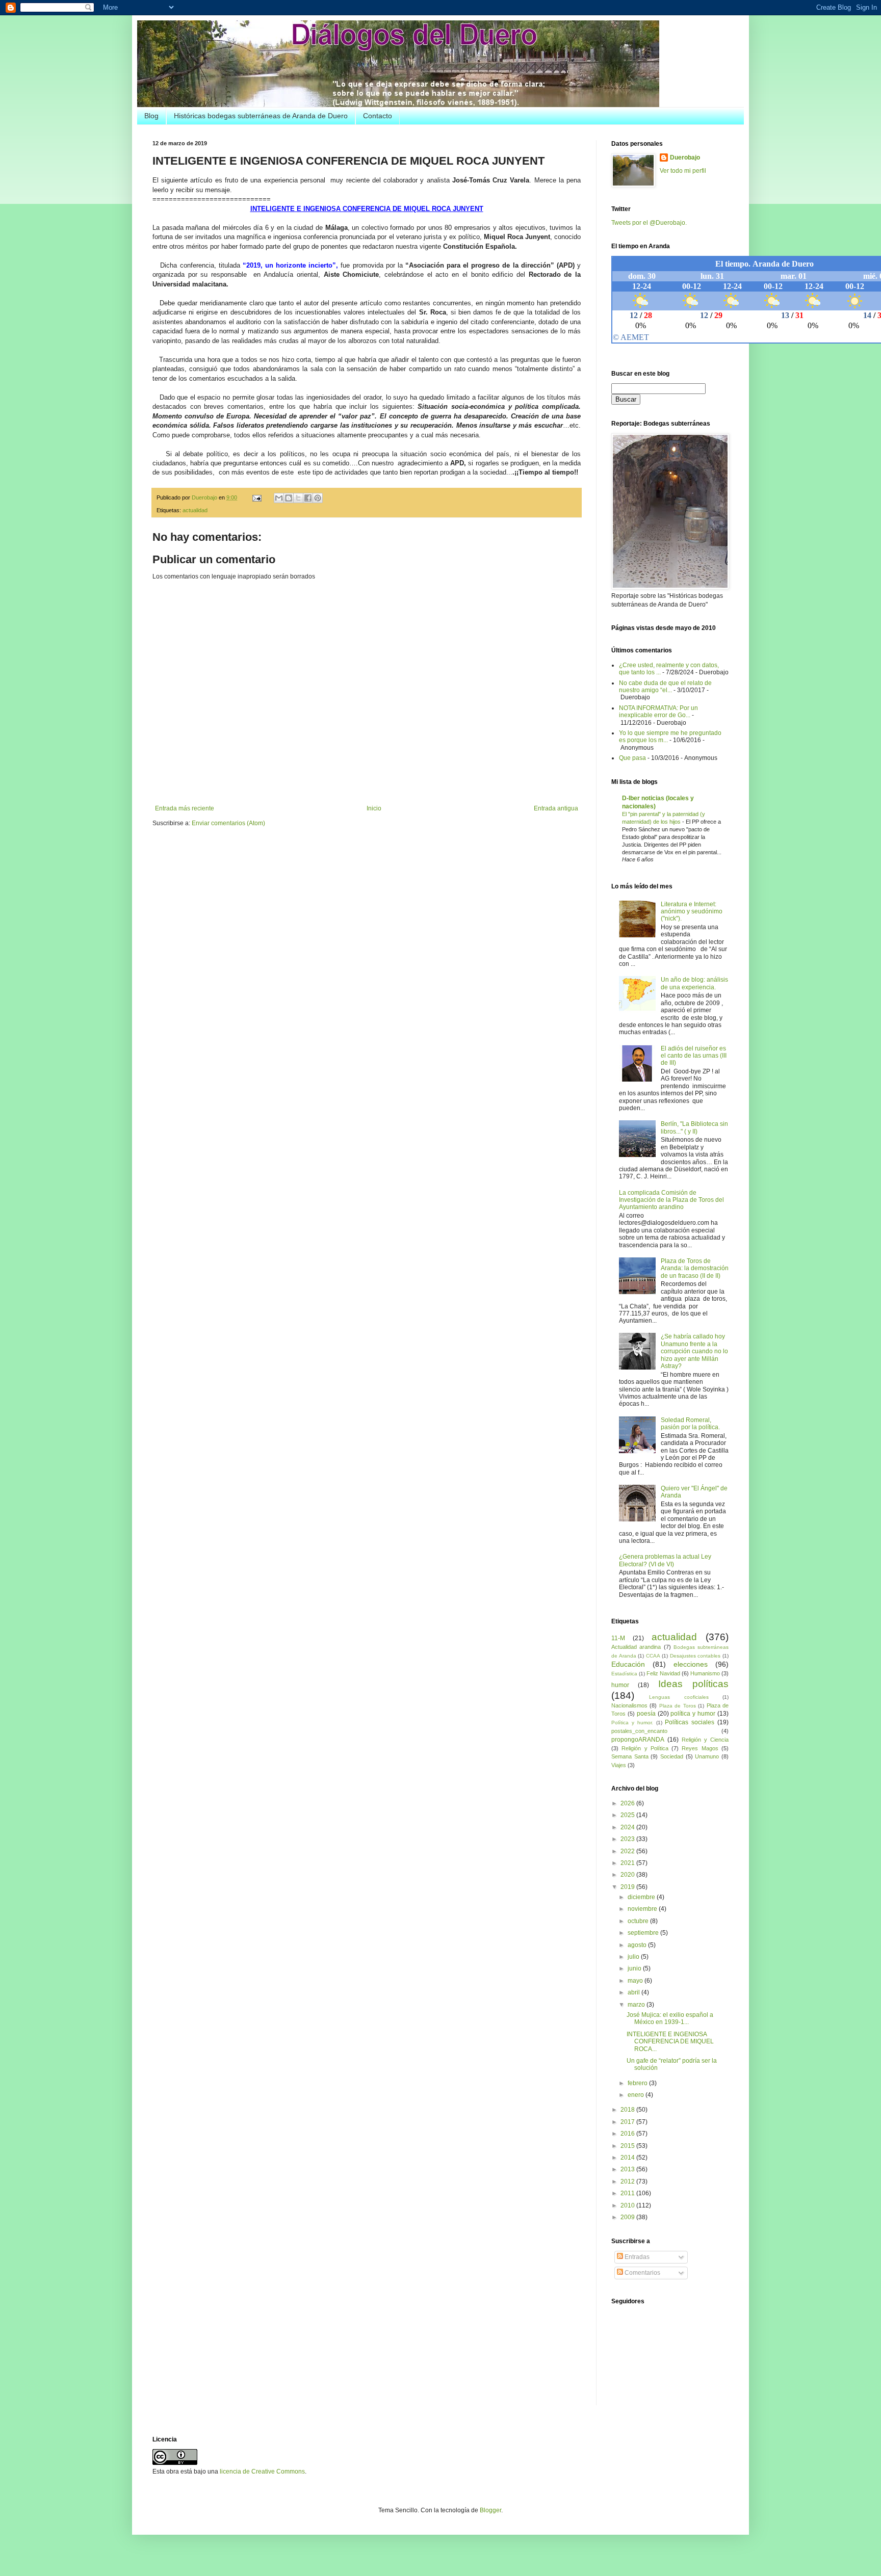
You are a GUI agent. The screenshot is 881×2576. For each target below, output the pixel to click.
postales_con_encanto (639, 1731)
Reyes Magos (700, 1748)
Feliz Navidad (663, 1673)
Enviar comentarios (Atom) (228, 823)
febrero (638, 2083)
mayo (636, 1981)
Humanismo (705, 1673)
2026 (628, 1803)
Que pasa (632, 758)
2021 (628, 1863)
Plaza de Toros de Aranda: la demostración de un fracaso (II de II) (695, 1268)
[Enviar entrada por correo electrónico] (256, 497)
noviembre (643, 1909)
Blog (151, 116)
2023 (628, 1839)
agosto (638, 1945)
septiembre (644, 1933)
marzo (637, 2005)
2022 (628, 1851)
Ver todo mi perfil (683, 171)
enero (637, 2095)
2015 (628, 2146)
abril (634, 1992)
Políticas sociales (690, 1722)
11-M (618, 1638)
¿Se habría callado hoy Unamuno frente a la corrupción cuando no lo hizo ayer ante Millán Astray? (694, 1351)
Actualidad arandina (636, 1647)
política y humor (693, 1714)
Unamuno (707, 1756)
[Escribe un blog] (289, 498)
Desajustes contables (695, 1656)
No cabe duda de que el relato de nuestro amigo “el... (665, 687)
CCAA (653, 1656)
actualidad (195, 510)
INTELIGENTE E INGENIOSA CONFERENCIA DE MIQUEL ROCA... (670, 2042)
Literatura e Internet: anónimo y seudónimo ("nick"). (692, 912)
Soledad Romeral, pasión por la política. (690, 1424)
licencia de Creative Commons (262, 2472)
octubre (639, 1921)
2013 (628, 2169)
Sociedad (672, 1756)
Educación (628, 1664)
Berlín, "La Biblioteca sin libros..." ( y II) (694, 1127)
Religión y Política (645, 1748)
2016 (628, 2134)
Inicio (374, 808)
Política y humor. (632, 1723)
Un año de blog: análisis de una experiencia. (694, 983)
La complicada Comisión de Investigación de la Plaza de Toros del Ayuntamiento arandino (671, 1200)
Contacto (378, 116)
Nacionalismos (629, 1705)
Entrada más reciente (185, 808)
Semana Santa (630, 1756)
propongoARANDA (638, 1740)
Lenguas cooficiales (679, 1697)
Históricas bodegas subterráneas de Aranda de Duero (261, 116)
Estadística (624, 1674)
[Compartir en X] (298, 498)
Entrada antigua (556, 808)
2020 (628, 1875)
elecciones (691, 1664)
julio (634, 1957)
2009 (628, 2217)
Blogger (490, 2510)
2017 (628, 2122)
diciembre (642, 1897)
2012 (628, 2181)
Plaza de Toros (678, 1706)
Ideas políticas (693, 1684)
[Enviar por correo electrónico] (279, 498)
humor (620, 1685)
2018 (628, 2110)
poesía (646, 1714)
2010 (628, 2205)
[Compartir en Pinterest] (318, 498)
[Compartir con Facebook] (308, 498)
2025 (628, 1815)
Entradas (636, 2257)
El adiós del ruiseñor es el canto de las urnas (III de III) (694, 1056)
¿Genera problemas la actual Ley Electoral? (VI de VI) (665, 1560)
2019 (628, 1887)
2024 (628, 1827)
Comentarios (642, 2273)
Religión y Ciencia (705, 1740)
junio (635, 1968)
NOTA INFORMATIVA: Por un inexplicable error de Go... (658, 712)
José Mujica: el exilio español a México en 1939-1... (670, 2018)
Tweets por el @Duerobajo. (649, 223)
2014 (628, 2158)
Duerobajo (685, 157)
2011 (628, 2193)
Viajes (619, 1765)
